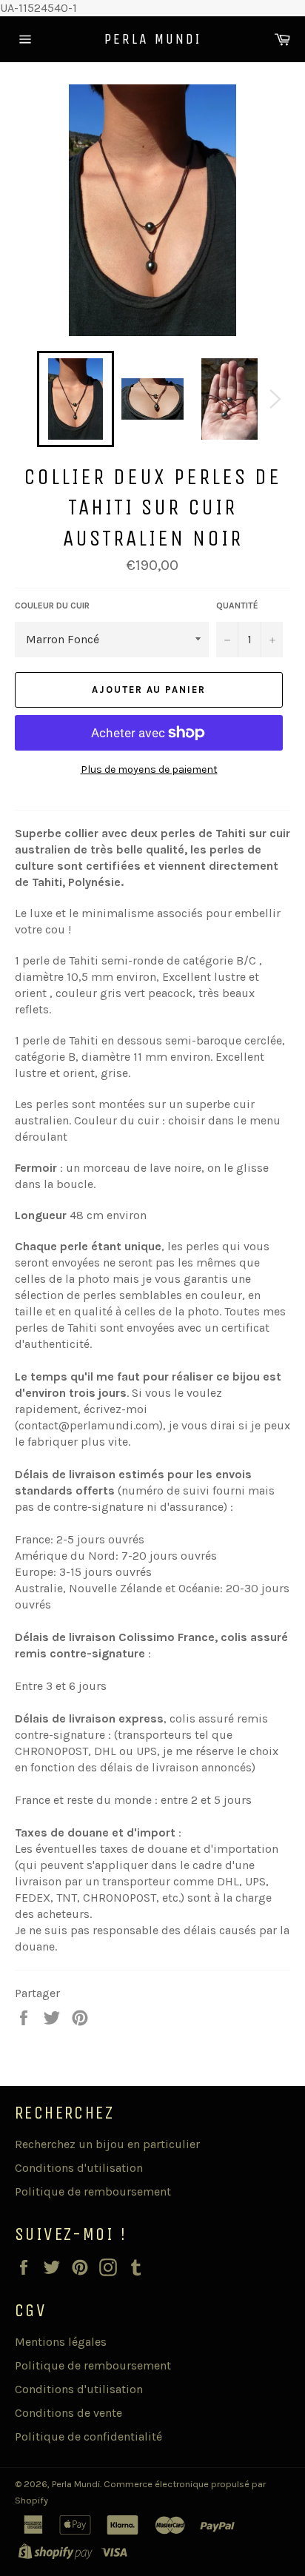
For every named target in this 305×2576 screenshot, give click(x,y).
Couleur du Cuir (52, 606)
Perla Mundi (153, 39)
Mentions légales (61, 2342)
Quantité (237, 606)
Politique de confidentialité (88, 2436)
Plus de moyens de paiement (149, 769)
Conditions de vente (68, 2413)
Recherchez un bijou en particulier (107, 2144)
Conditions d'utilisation (79, 2168)
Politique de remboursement (93, 2191)
